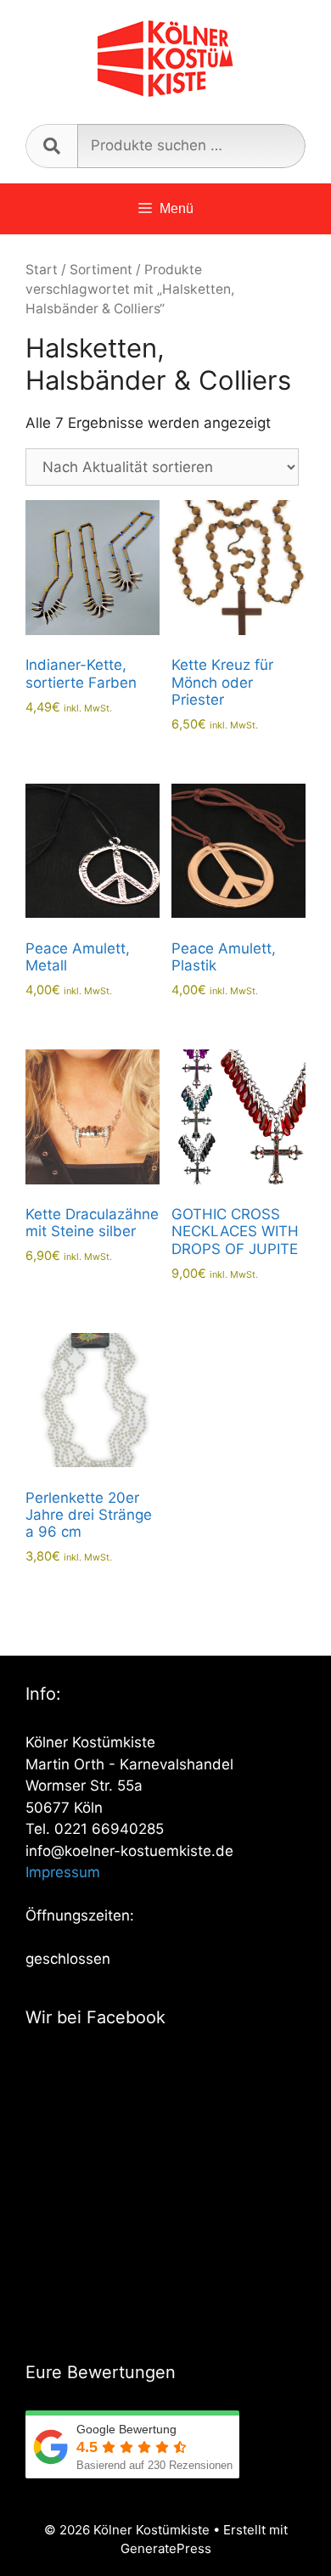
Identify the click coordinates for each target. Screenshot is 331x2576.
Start (42, 270)
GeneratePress (166, 2548)
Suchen (51, 146)
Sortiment (101, 270)
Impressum (63, 1872)
